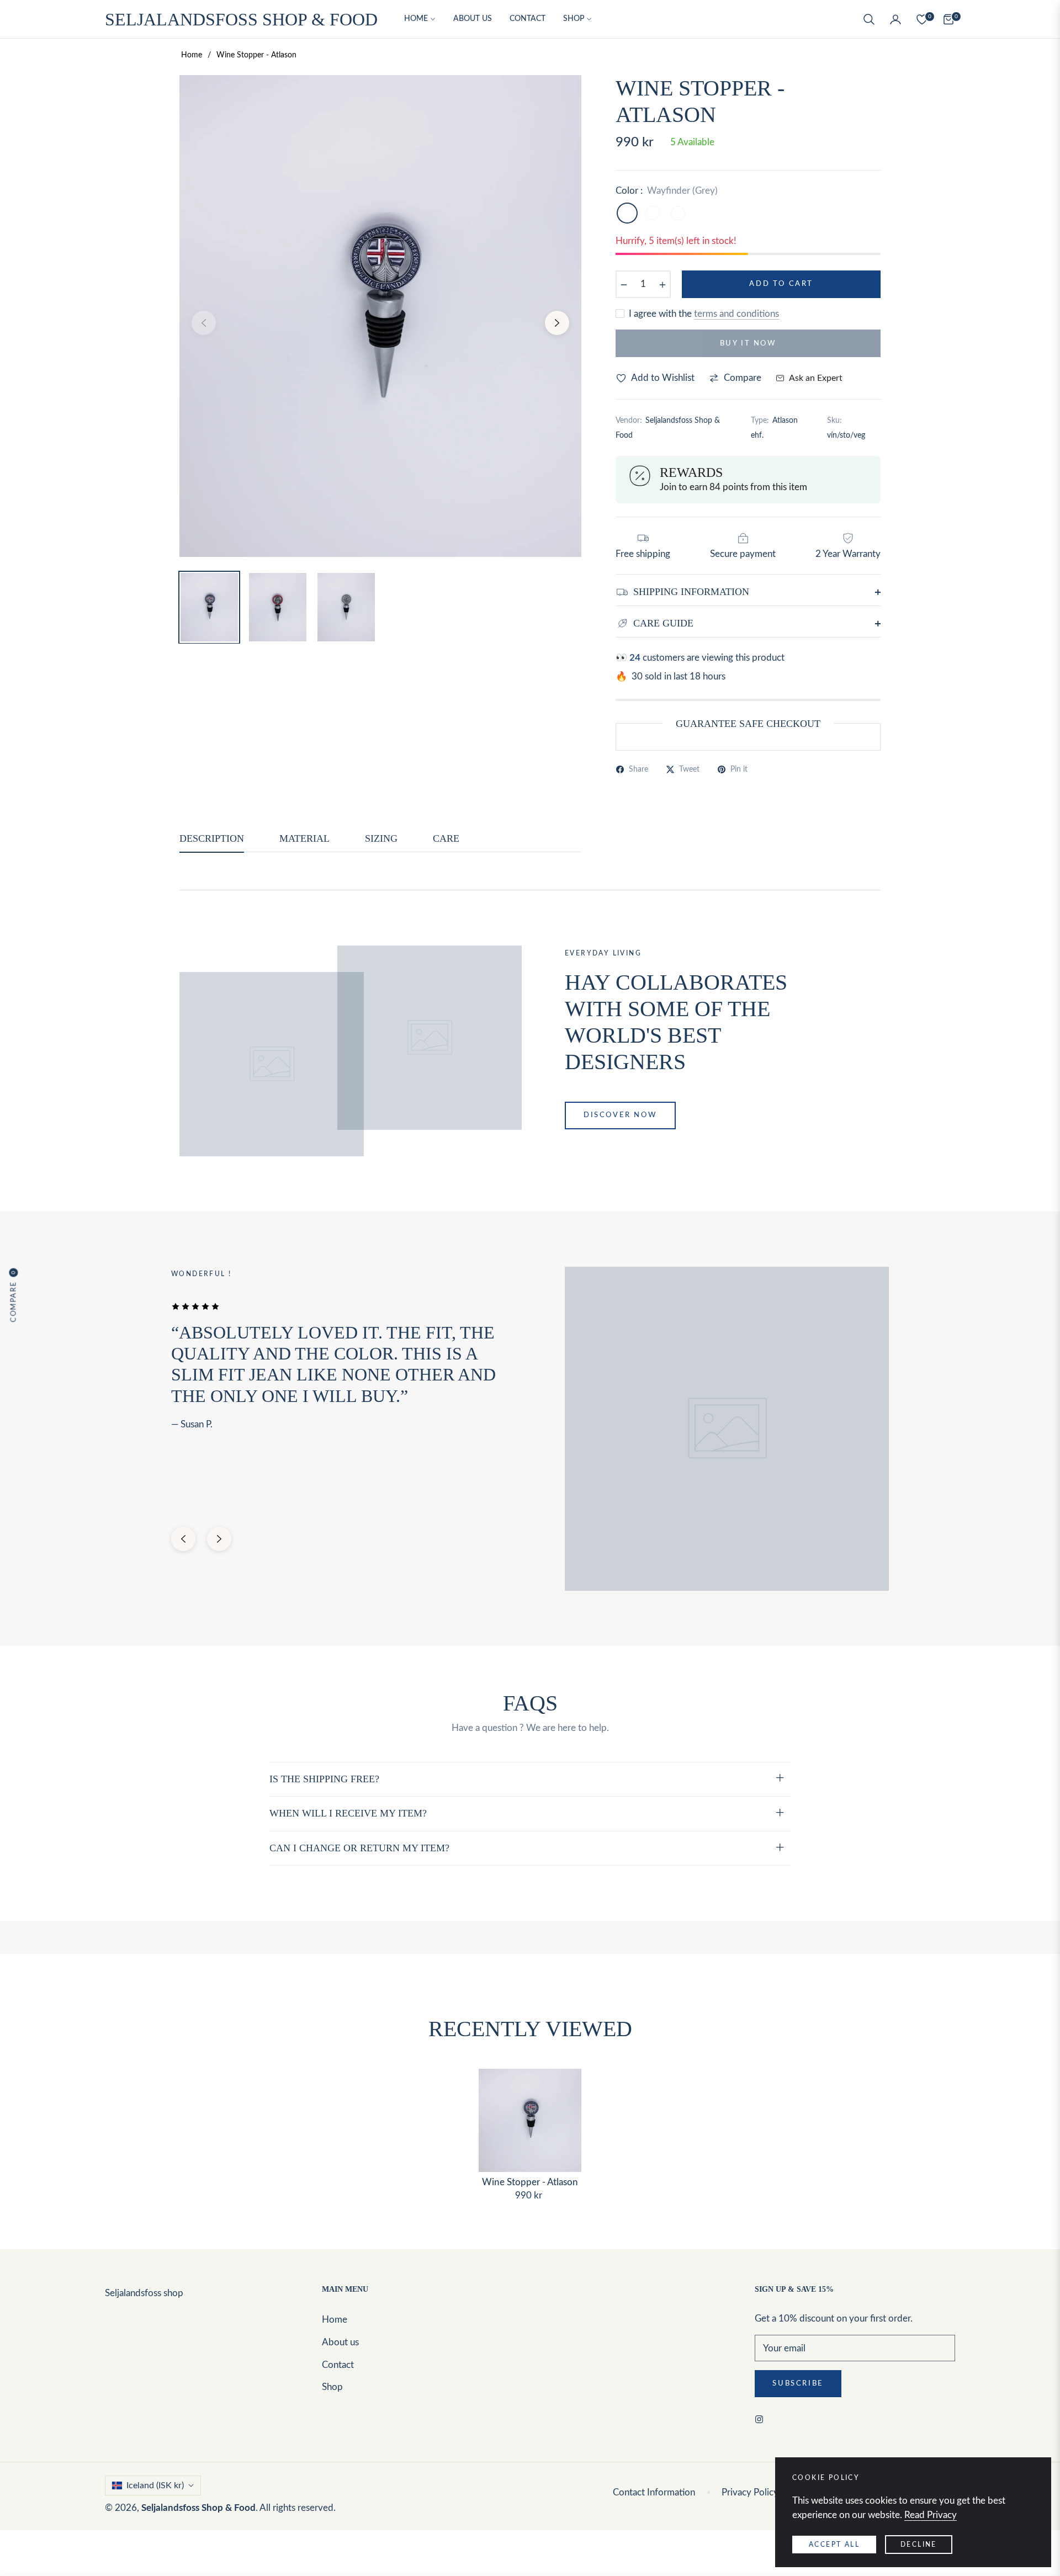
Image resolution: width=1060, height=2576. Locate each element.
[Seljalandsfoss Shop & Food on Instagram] (762, 2419)
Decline (919, 2545)
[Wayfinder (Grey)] (627, 213)
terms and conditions (736, 314)
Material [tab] (304, 838)
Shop (332, 2387)
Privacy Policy (750, 2492)
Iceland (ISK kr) (155, 2485)
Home (192, 55)
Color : (667, 191)
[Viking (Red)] (678, 213)
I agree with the (704, 314)
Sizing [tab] (381, 838)
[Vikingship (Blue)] (653, 213)
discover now (620, 1115)
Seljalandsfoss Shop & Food (198, 2508)
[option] (380, 316)
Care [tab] (446, 838)
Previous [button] (204, 323)
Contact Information (654, 2492)
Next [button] (557, 323)
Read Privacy (931, 2515)
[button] (869, 19)
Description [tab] (212, 838)
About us (340, 2342)
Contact (338, 2365)
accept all (834, 2545)
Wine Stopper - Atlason (530, 2182)
